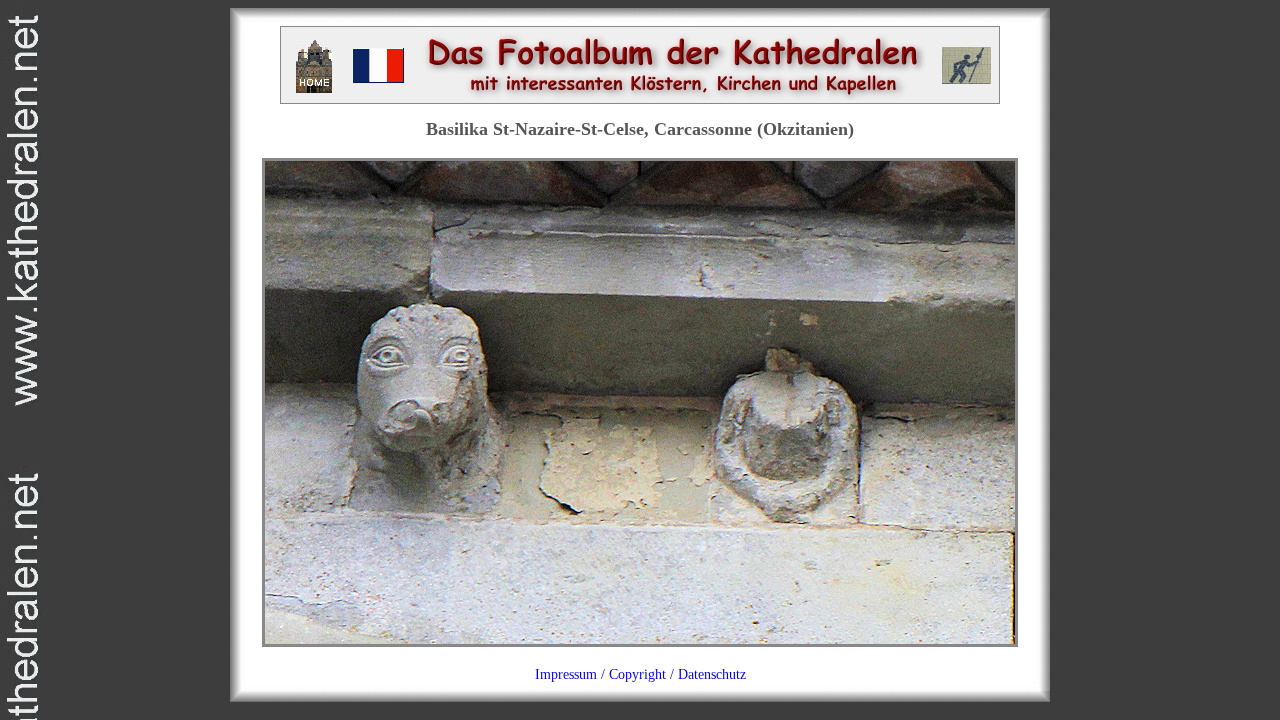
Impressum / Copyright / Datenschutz (640, 674)
